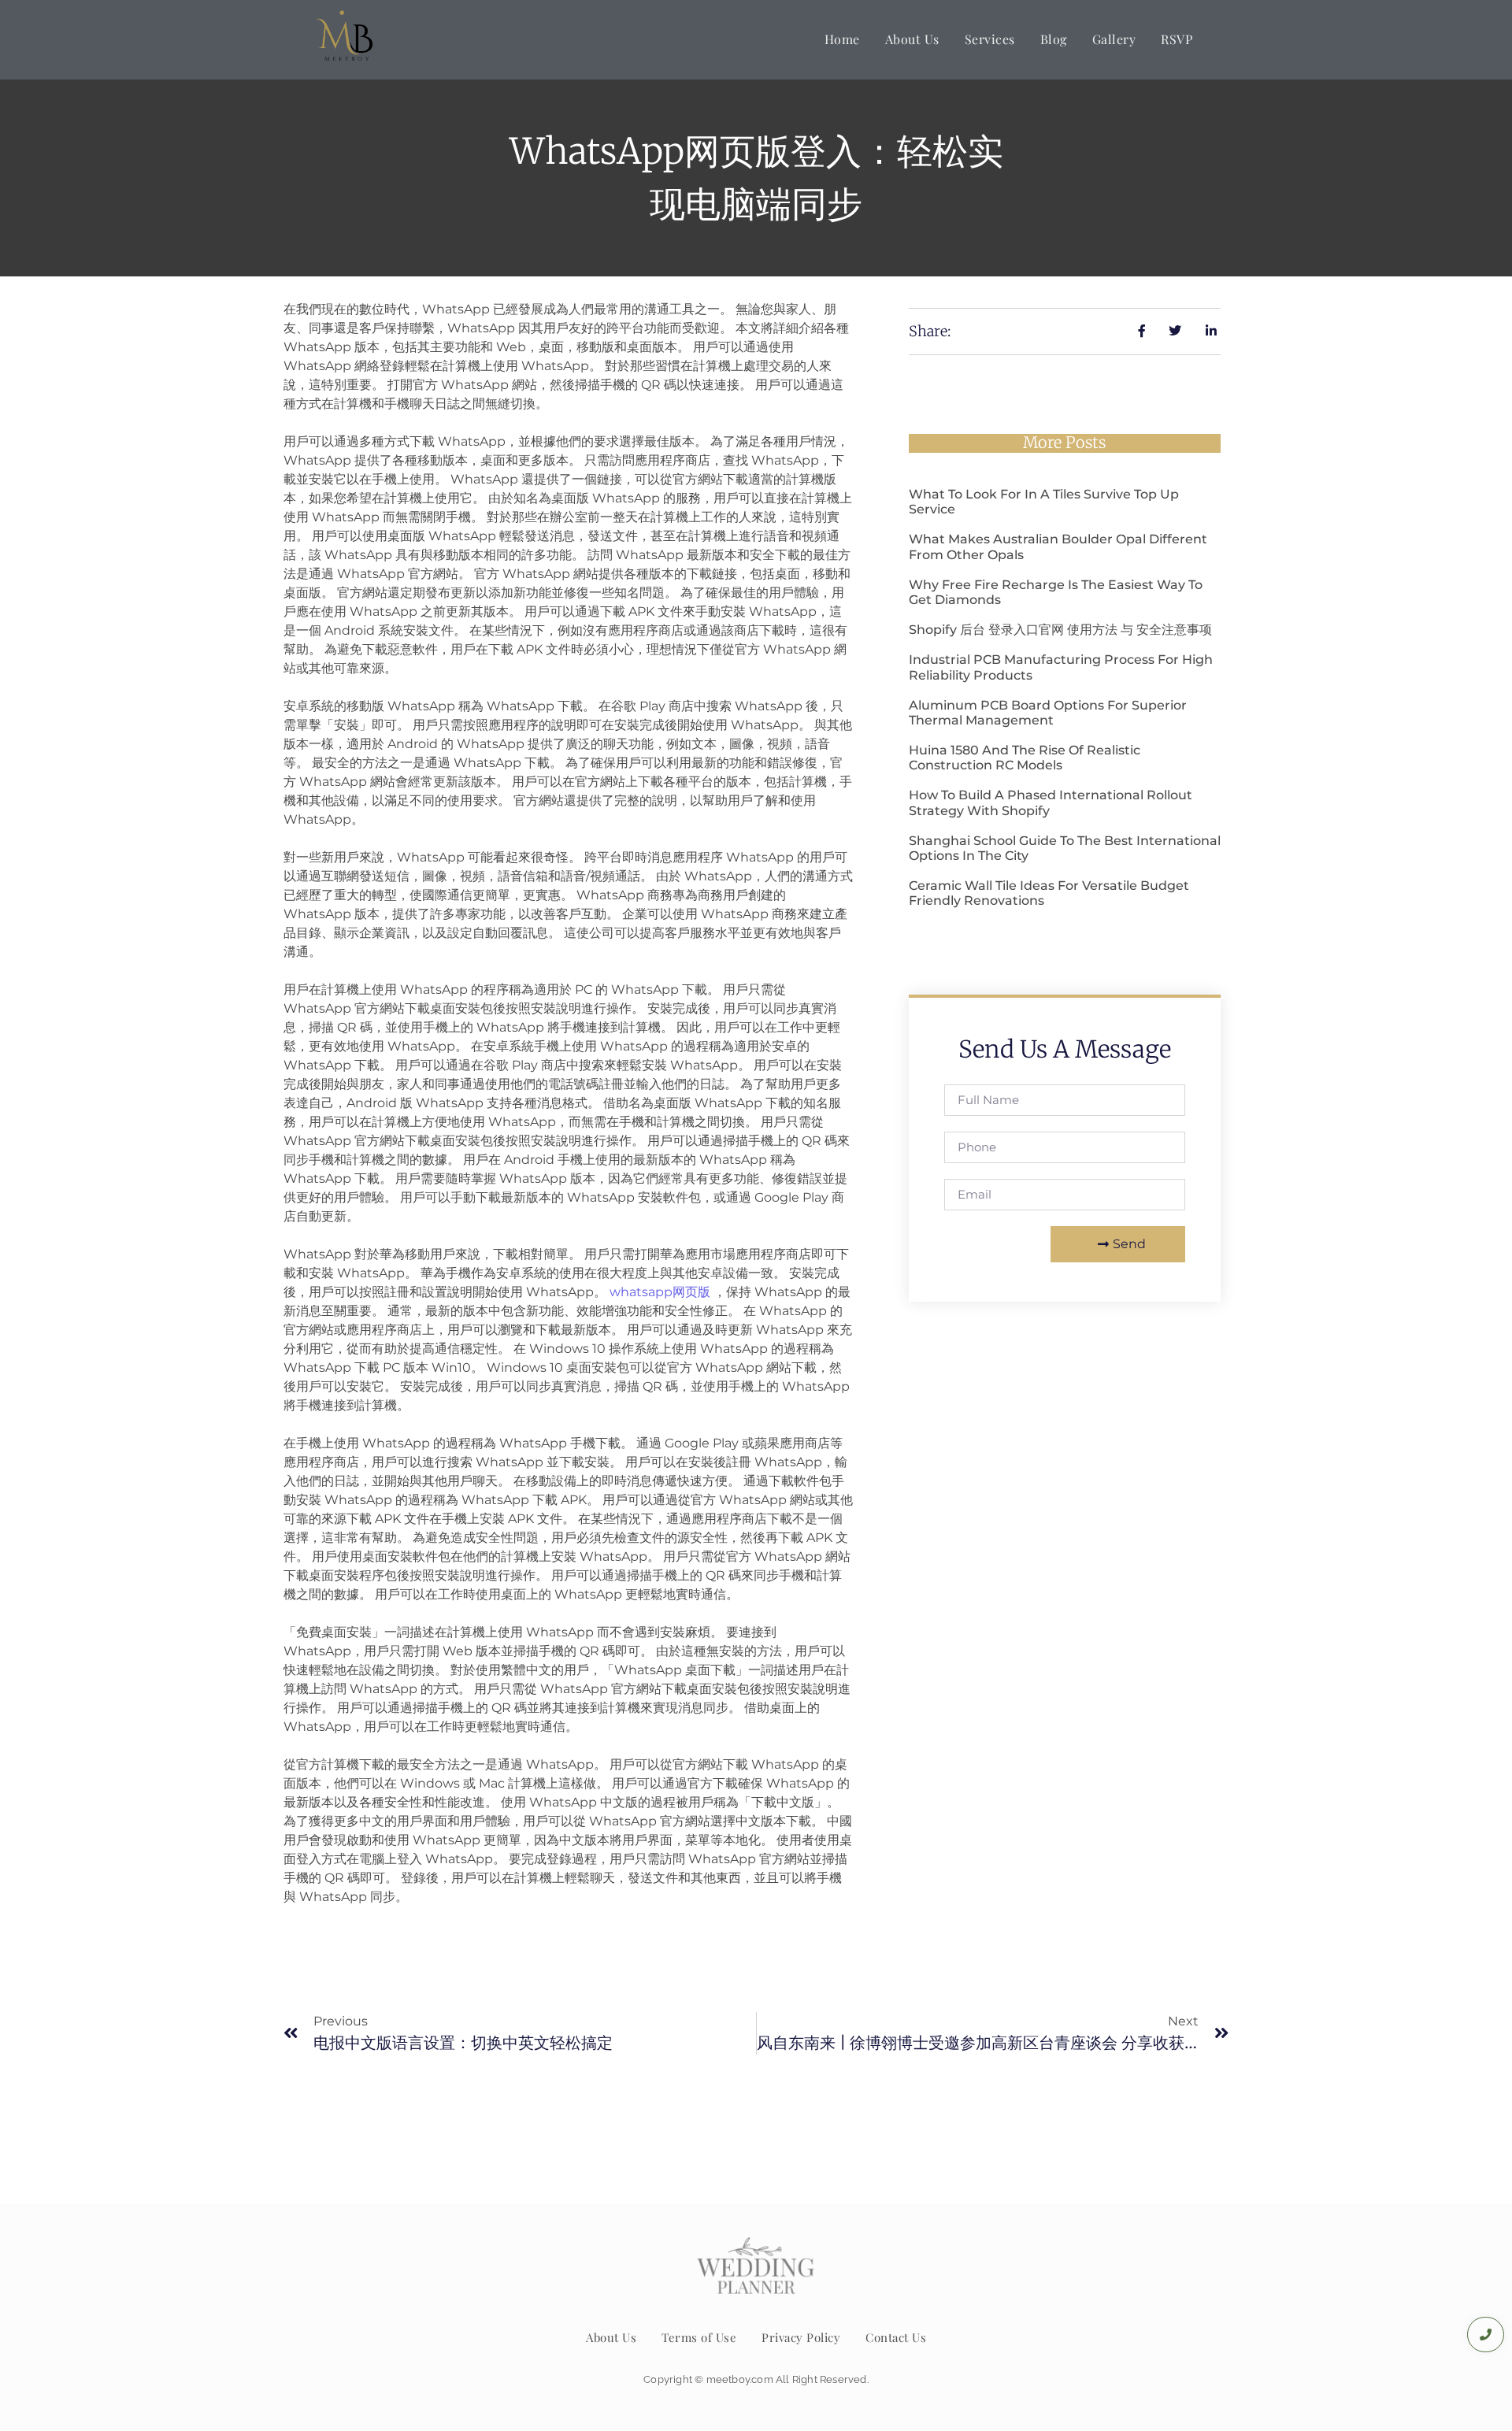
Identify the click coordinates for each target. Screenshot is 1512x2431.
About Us (912, 39)
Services (990, 39)
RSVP (1177, 39)
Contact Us (896, 2337)
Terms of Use (699, 2337)
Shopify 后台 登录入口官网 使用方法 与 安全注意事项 (1060, 630)
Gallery (1114, 39)
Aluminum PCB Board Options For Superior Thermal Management (1048, 713)
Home (842, 39)
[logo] (345, 37)
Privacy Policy (801, 2337)
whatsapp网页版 (660, 1292)
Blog (1054, 39)
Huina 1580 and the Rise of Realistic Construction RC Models (1025, 758)
